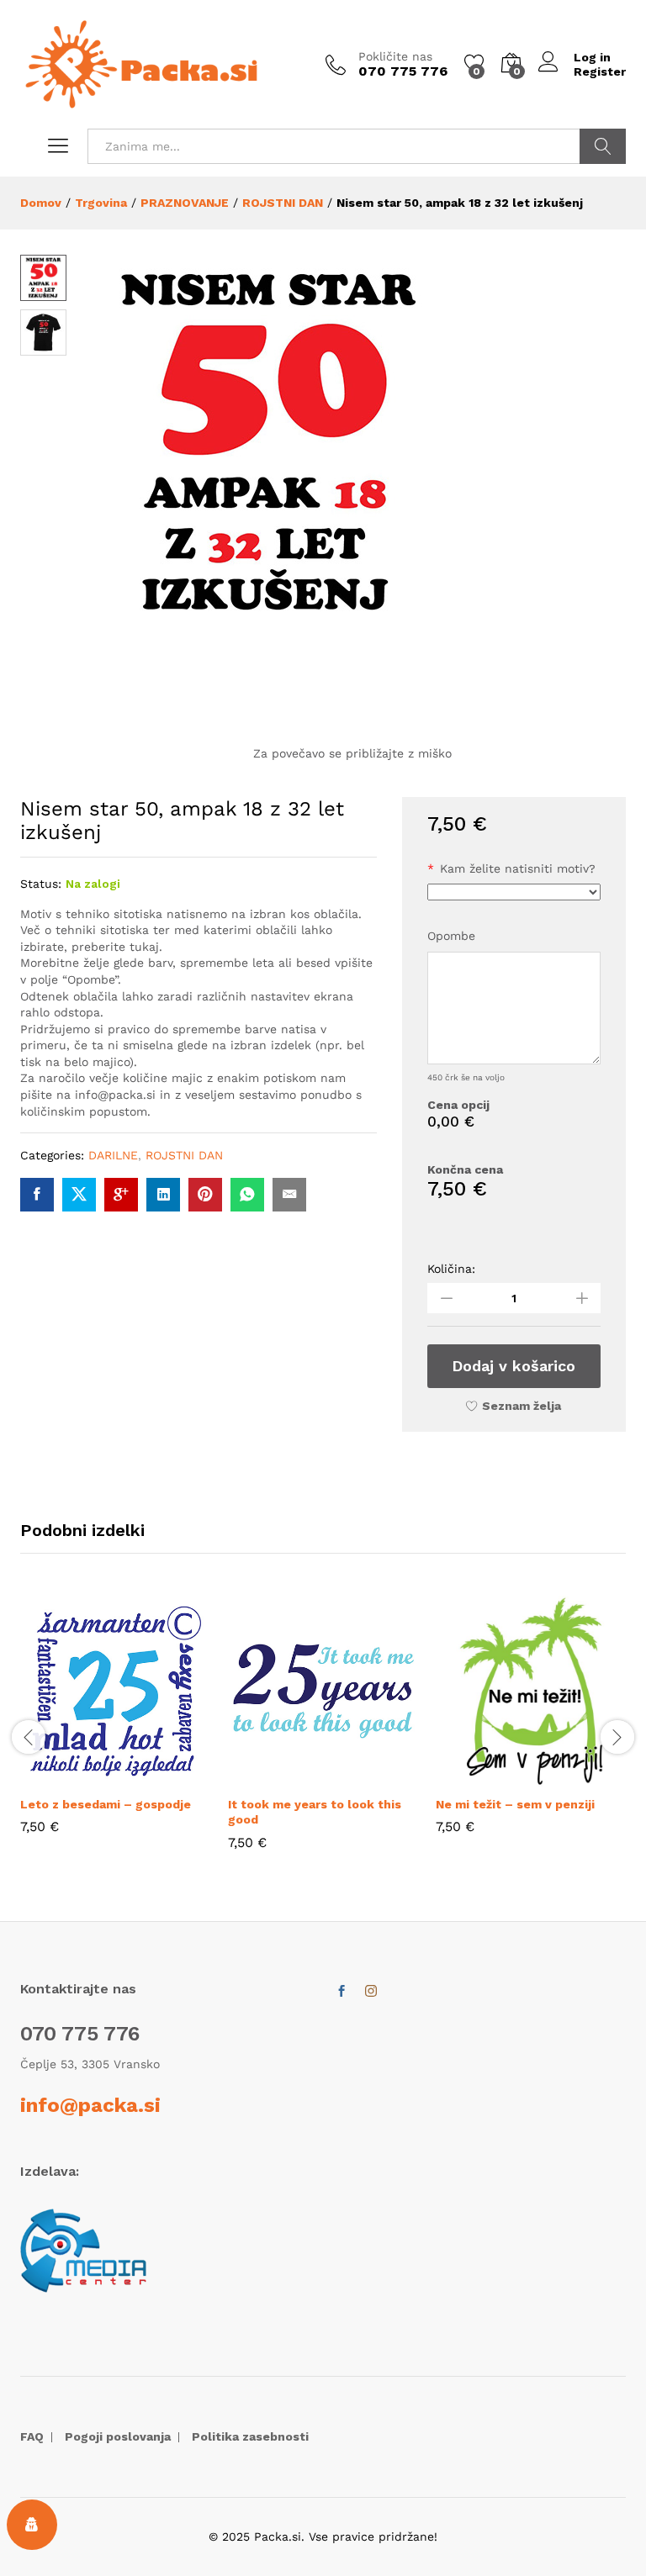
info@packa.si (90, 2105)
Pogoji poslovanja (118, 2436)
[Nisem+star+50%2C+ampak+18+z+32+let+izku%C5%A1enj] (79, 1195)
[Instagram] (371, 1992)
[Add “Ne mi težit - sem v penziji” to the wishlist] (570, 1776)
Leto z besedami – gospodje (106, 1804)
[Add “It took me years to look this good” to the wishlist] (363, 1776)
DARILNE (113, 1155)
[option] (116, 1727)
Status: (41, 884)
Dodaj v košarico (514, 1366)
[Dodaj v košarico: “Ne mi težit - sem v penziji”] (493, 1776)
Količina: (451, 1269)
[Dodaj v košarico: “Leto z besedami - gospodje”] (77, 1776)
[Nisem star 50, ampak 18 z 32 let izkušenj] (37, 1195)
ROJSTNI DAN (184, 1155)
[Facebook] (342, 1992)
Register (600, 71)
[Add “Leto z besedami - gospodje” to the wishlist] (155, 1776)
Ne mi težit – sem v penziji (515, 1804)
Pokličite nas (395, 56)
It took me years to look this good (315, 1812)
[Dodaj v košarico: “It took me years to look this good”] (285, 1776)
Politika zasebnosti (250, 2436)
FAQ (32, 2436)
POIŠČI (603, 146)
